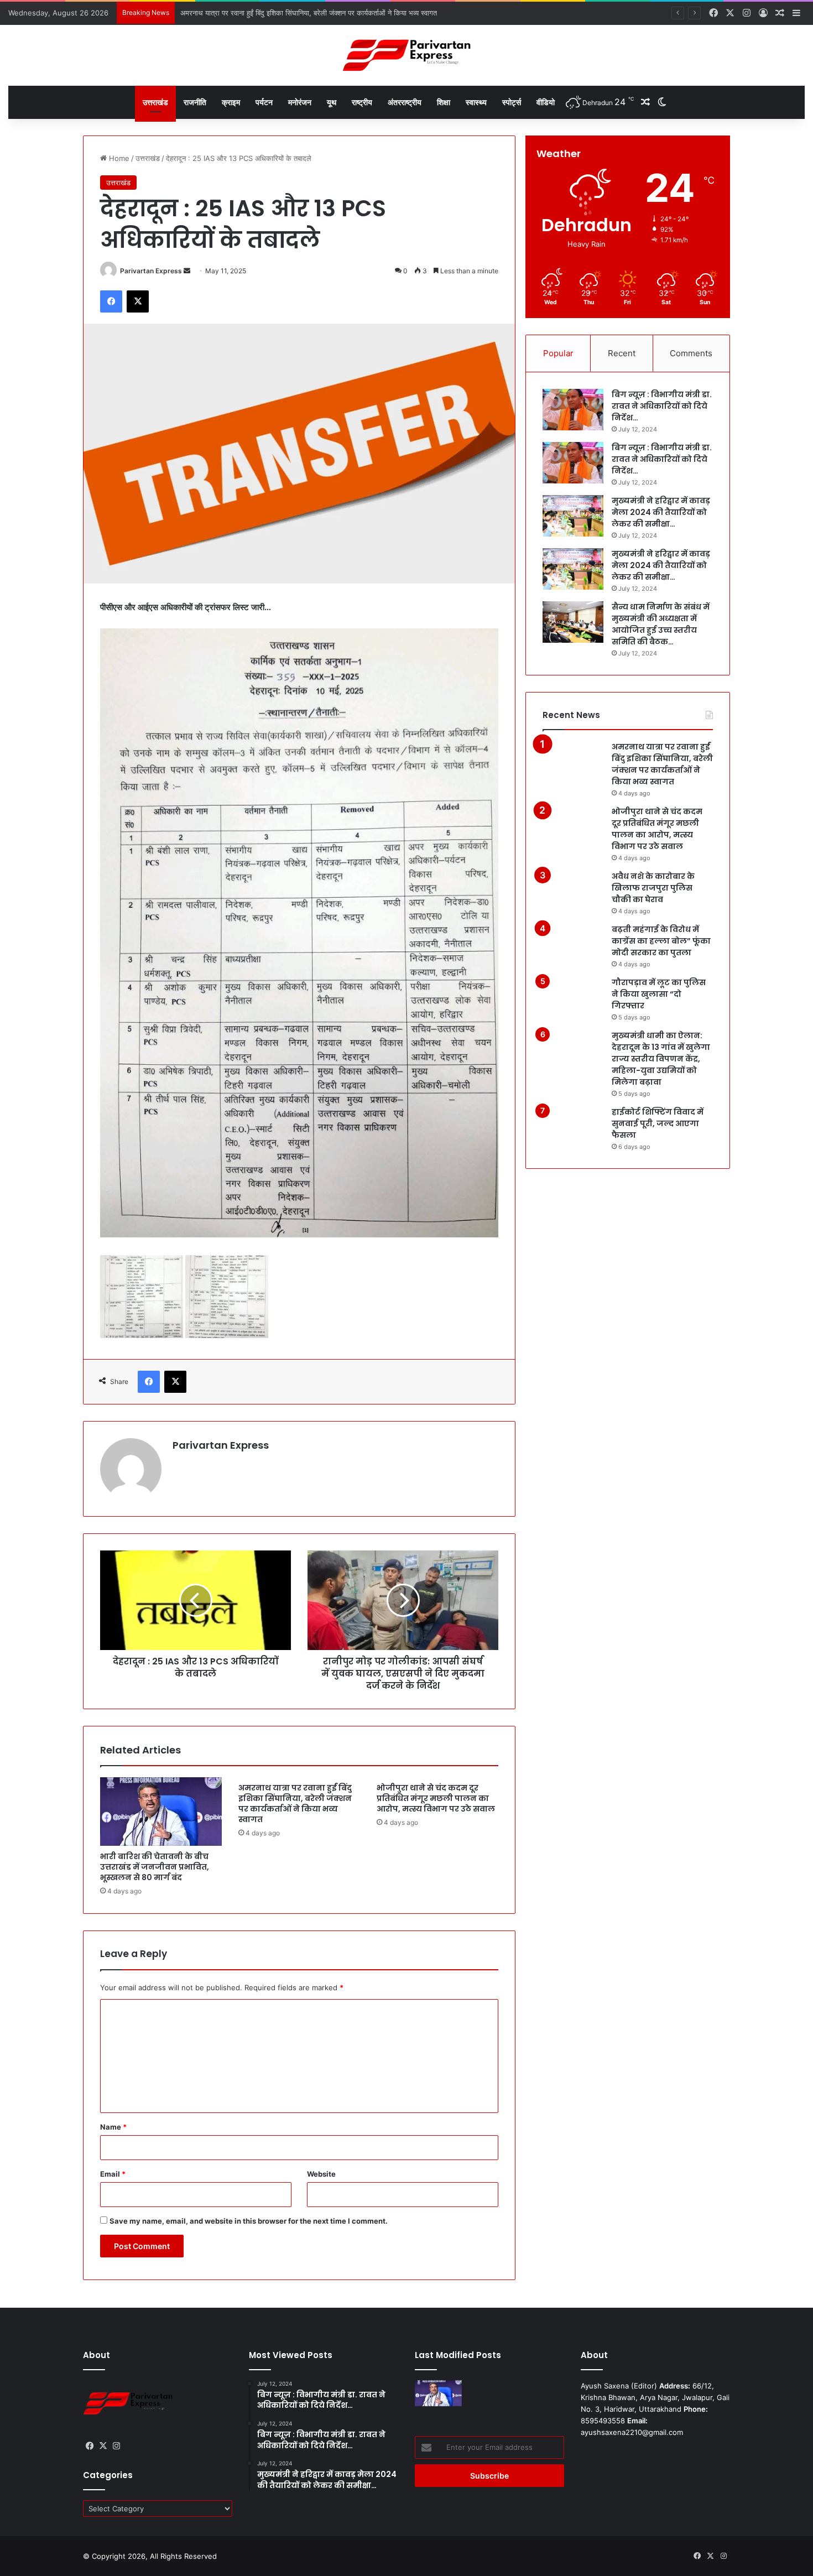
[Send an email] (187, 271)
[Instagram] (116, 2446)
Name (113, 2127)
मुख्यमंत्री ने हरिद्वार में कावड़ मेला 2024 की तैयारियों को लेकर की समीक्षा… (661, 512)
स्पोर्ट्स (512, 102)
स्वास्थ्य (476, 102)
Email (113, 2174)
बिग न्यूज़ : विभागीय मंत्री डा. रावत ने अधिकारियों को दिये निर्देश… (662, 406)
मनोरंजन (300, 102)
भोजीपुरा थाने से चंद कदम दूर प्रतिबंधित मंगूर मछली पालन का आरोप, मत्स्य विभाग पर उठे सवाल (304, 13)
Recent (622, 353)
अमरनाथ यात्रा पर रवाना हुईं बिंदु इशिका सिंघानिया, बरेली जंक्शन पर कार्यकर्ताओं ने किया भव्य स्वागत (295, 1804)
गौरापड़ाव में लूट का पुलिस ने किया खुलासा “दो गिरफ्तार (659, 994)
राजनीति (195, 102)
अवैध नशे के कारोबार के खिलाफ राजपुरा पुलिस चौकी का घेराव (653, 888)
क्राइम (231, 102)
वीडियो (546, 102)
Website (321, 2174)
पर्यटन (264, 102)
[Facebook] (111, 301)
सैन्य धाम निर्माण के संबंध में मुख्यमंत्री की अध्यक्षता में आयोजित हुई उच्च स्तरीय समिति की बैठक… (661, 624)
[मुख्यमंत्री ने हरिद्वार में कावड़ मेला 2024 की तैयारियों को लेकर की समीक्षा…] (573, 516)
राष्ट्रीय (362, 102)
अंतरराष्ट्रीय (405, 102)
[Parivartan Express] (406, 55)
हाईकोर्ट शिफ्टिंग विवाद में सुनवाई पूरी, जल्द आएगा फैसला (658, 1123)
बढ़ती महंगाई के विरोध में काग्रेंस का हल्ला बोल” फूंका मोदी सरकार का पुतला (661, 941)
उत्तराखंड (155, 102)
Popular (558, 353)
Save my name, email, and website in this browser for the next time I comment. (249, 2221)
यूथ (332, 102)
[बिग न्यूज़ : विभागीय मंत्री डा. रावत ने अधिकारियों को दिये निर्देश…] (573, 410)
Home (118, 158)
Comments (691, 353)
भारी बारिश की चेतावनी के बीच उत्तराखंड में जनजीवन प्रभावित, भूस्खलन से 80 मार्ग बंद (155, 1867)
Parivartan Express (151, 271)
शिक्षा (444, 102)
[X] (138, 301)
